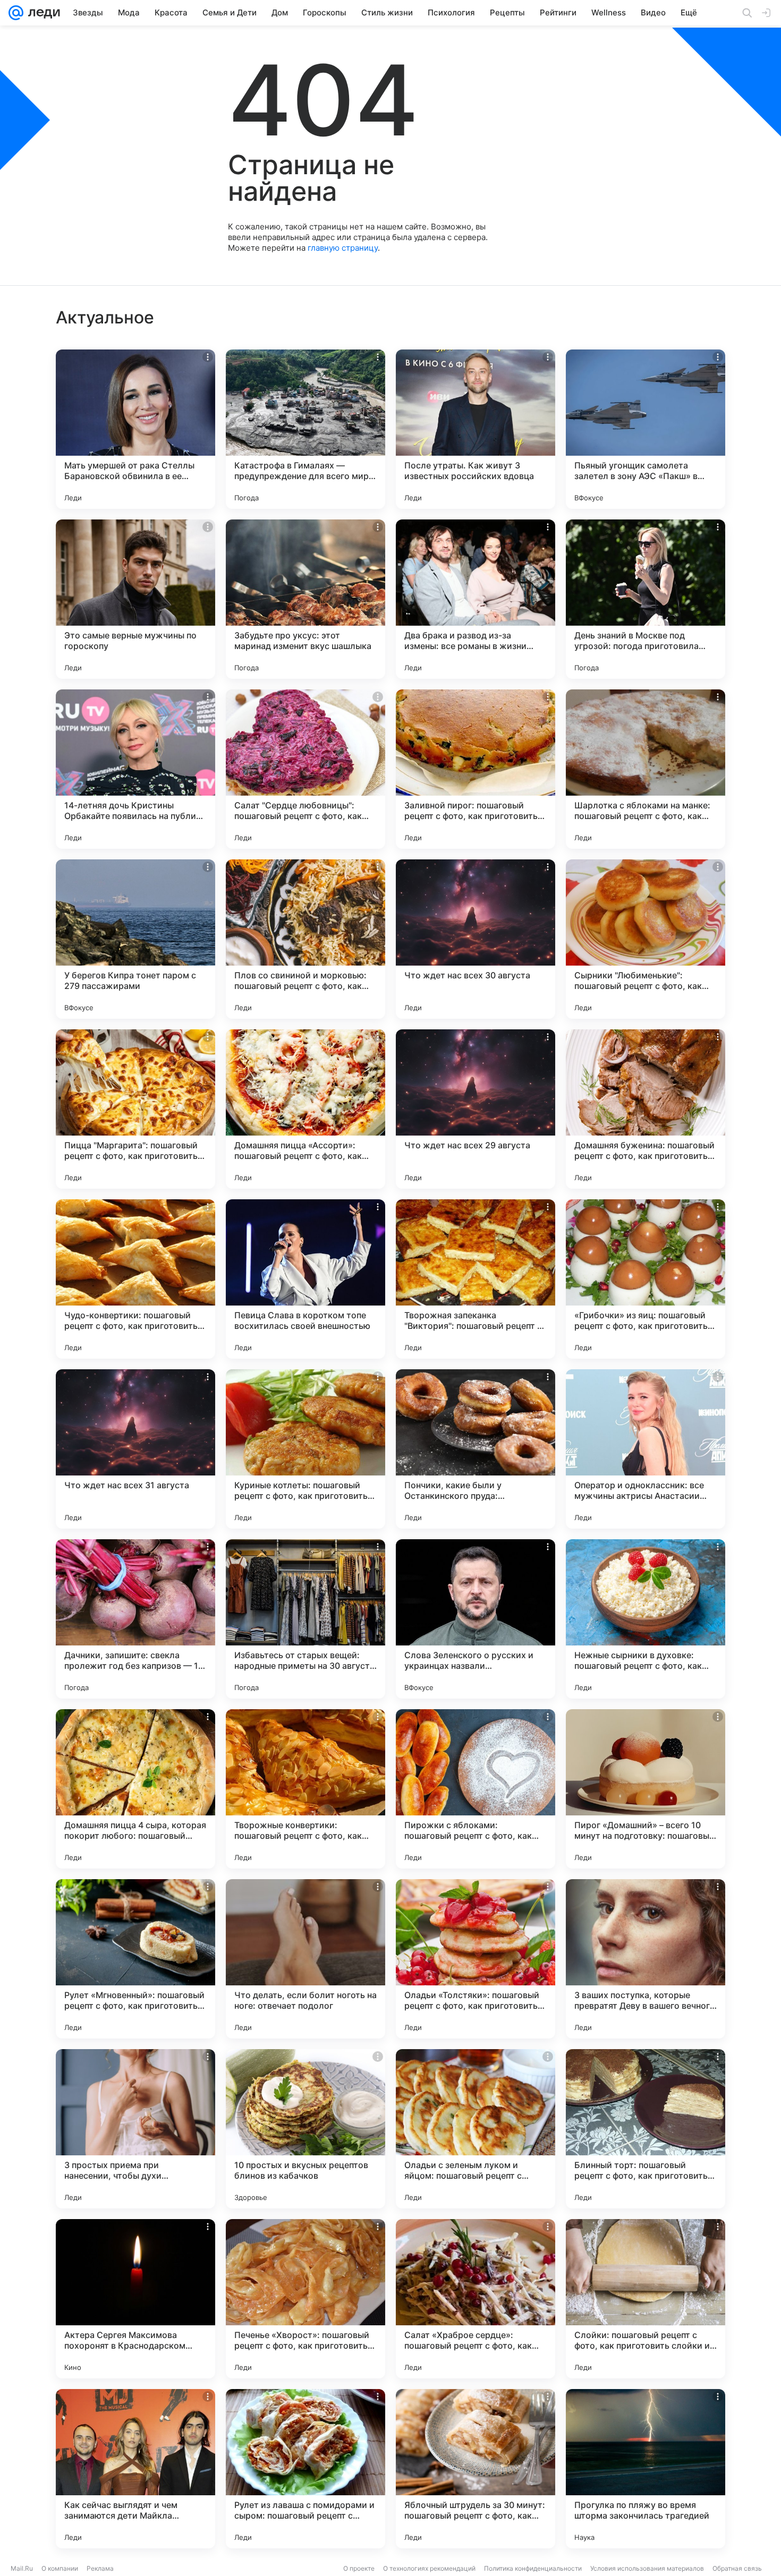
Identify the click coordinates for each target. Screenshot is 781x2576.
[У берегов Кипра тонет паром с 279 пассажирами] (135, 939)
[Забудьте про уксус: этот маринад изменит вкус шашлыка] (305, 599)
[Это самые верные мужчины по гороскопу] (135, 599)
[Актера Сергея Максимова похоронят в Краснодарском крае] (135, 2299)
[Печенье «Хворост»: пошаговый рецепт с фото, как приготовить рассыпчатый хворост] (305, 2299)
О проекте (359, 2568)
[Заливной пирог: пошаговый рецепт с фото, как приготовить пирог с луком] (476, 769)
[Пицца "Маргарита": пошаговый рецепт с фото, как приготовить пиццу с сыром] (135, 1109)
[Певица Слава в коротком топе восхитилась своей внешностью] (305, 1279)
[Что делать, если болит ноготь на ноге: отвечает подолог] (305, 1959)
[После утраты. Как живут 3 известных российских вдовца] (476, 429)
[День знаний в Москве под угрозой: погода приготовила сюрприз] (646, 599)
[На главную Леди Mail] (42, 13)
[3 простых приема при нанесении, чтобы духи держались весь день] (135, 2129)
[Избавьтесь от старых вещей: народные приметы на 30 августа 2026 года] (305, 1619)
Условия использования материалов (647, 2568)
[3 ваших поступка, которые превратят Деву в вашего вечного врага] (646, 1959)
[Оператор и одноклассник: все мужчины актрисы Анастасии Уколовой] (646, 1449)
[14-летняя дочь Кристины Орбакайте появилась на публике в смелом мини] (135, 769)
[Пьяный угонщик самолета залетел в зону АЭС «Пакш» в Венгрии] (646, 429)
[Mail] (16, 13)
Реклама (100, 2568)
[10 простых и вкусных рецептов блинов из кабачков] (305, 2129)
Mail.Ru (22, 2568)
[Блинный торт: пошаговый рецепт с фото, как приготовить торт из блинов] (646, 2129)
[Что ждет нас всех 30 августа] (476, 939)
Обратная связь (737, 2568)
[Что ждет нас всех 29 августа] (476, 1109)
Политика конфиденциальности (533, 2568)
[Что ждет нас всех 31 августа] (135, 1449)
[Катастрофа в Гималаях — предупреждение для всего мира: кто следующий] (305, 429)
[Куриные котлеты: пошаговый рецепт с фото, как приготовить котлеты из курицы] (305, 1449)
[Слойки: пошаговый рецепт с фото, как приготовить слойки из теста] (646, 2299)
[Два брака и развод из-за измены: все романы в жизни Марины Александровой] (476, 599)
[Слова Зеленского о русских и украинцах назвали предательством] (476, 1619)
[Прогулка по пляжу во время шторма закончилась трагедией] (646, 2469)
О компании (60, 2568)
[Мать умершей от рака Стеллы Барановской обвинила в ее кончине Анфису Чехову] (135, 429)
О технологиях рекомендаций (429, 2568)
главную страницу (343, 248)
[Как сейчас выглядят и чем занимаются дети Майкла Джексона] (135, 2469)
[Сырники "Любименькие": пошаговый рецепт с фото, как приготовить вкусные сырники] (646, 939)
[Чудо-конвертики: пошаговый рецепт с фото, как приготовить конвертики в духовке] (135, 1279)
